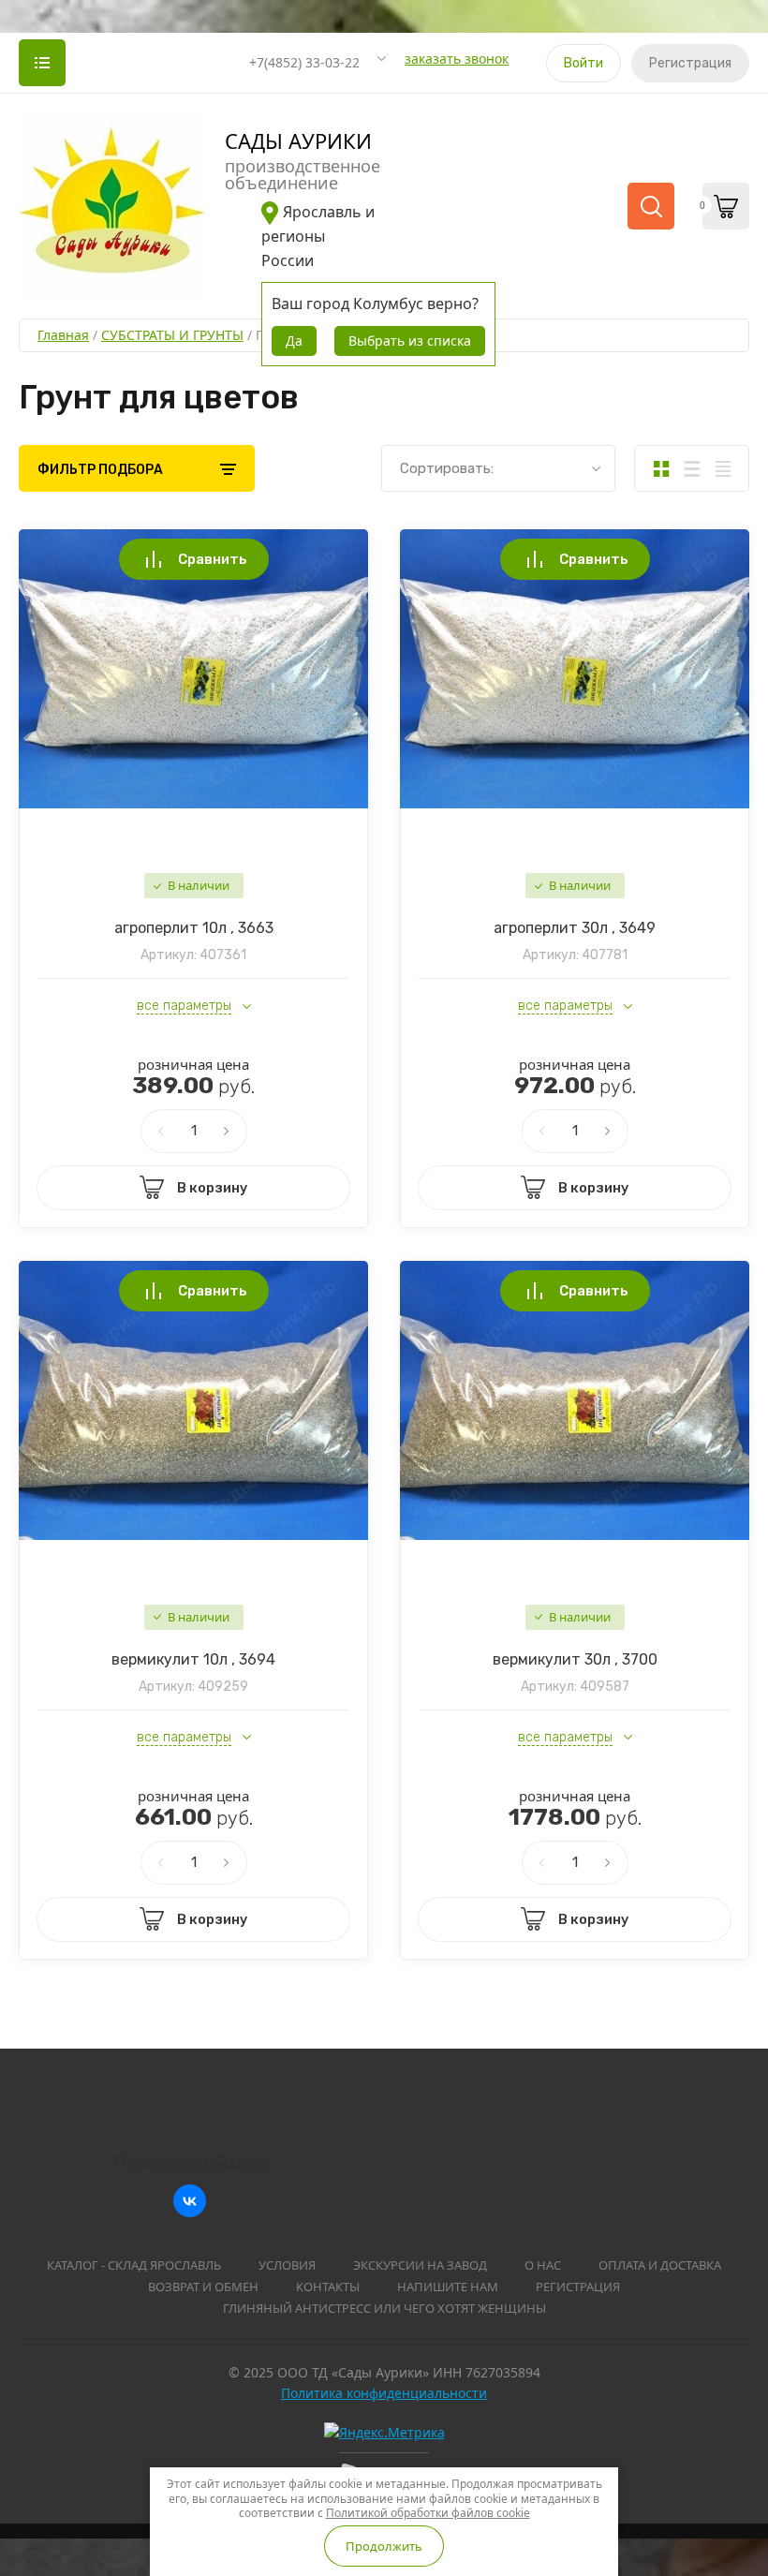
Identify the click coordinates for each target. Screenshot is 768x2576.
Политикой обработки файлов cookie (428, 2513)
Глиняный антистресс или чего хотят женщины (384, 2308)
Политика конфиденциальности (384, 2393)
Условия (287, 2265)
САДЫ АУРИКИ (298, 141)
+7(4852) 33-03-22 (304, 62)
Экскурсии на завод (420, 2265)
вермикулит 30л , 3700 (575, 1659)
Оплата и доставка (660, 2265)
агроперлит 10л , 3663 (194, 928)
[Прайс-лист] (723, 468)
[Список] (692, 468)
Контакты (328, 2287)
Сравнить (213, 559)
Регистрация (690, 63)
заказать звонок (457, 59)
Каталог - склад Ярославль (134, 2265)
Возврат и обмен (203, 2287)
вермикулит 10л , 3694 (193, 1659)
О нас (543, 2265)
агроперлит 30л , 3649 (575, 928)
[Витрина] (661, 468)
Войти (583, 63)
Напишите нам (448, 2287)
